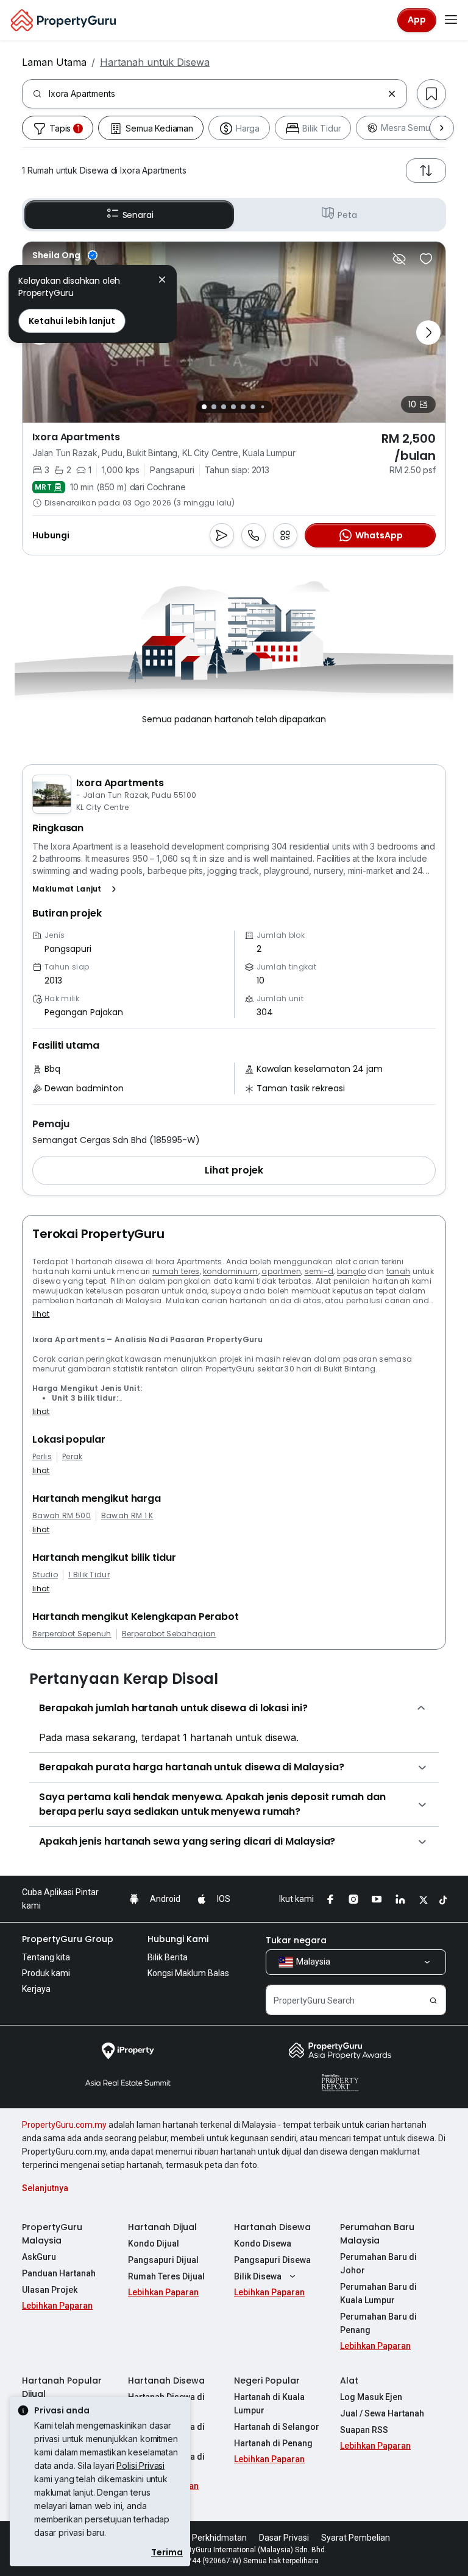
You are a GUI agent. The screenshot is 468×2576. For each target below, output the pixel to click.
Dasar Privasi (284, 2538)
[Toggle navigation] (451, 20)
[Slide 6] (253, 407)
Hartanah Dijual (162, 2227)
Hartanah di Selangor (277, 2427)
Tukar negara (296, 1940)
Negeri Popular (267, 2381)
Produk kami (46, 1973)
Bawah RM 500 (62, 1516)
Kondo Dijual (154, 2243)
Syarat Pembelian (356, 2538)
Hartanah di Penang (273, 2443)
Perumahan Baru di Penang (378, 2323)
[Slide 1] (204, 407)
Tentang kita (46, 1957)
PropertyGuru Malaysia (52, 2234)
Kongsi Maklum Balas (188, 1973)
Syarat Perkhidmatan (206, 2538)
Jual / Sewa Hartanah (382, 2413)
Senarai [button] (138, 215)
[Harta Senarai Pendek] (426, 259)
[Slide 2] (214, 407)
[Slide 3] (224, 407)
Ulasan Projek (50, 2290)
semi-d (319, 1271)
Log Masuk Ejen (371, 2397)
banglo (351, 1271)
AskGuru (39, 2257)
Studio (45, 1575)
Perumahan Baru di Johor (378, 2264)
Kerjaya (36, 1989)
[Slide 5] (243, 407)
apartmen (281, 1271)
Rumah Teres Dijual (166, 2276)
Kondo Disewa (263, 2243)
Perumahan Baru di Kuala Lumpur (378, 2293)
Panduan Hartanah (59, 2273)
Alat (349, 2381)
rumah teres (176, 1271)
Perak (73, 1457)
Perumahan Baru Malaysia (377, 2234)
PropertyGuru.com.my (64, 2125)
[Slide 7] (262, 407)
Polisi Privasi (140, 2465)
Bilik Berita (168, 1957)
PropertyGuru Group (68, 1939)
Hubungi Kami (178, 1939)
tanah (399, 1271)
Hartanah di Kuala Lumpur (269, 2404)
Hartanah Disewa (272, 2227)
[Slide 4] (233, 407)
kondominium (231, 1271)
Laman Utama (54, 62)
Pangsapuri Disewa (272, 2260)
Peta (347, 215)
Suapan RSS (364, 2430)
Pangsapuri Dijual (163, 2260)
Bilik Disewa (258, 2276)
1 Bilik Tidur (89, 1575)
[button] (77, 889)
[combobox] (216, 94)
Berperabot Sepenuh (72, 1634)
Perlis (42, 1457)
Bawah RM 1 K (127, 1516)
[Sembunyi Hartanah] (399, 259)
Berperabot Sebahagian (169, 1634)
